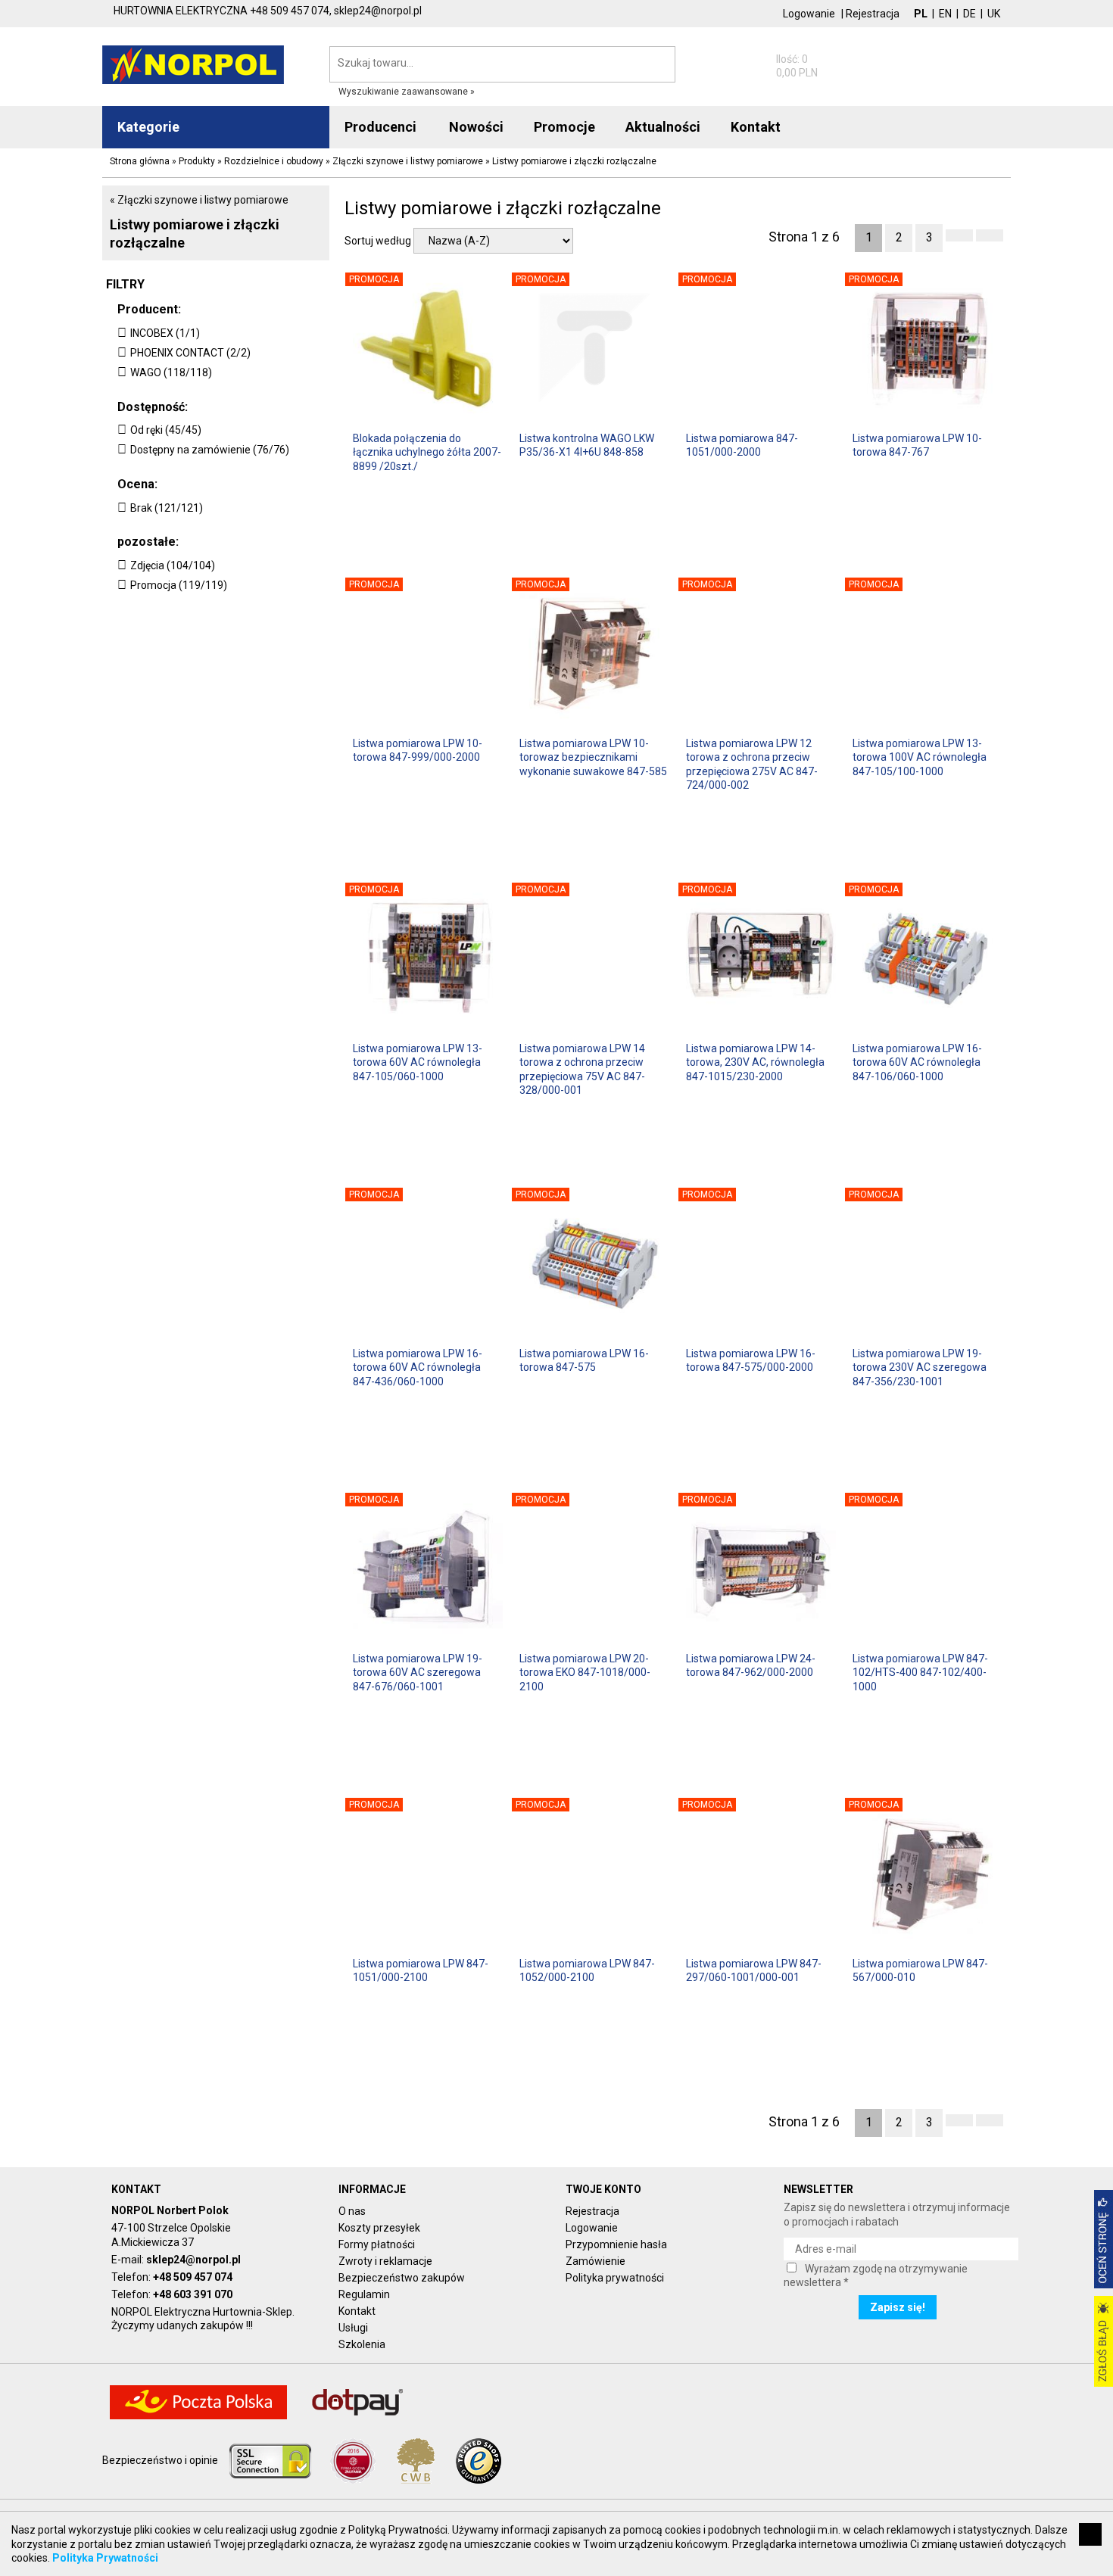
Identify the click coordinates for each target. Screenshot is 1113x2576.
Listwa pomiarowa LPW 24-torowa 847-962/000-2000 (751, 1665)
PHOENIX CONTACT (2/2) (190, 353)
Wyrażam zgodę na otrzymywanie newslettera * (876, 2275)
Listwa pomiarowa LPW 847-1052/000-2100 (587, 1970)
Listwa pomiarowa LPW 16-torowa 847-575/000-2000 (751, 1360)
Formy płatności (377, 2244)
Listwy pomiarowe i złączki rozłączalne (195, 233)
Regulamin (364, 2294)
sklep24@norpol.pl (193, 2260)
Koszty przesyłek (379, 2228)
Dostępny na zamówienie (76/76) (210, 450)
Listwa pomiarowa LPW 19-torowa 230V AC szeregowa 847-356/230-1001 (920, 1367)
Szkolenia (362, 2344)
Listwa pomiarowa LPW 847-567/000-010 (920, 1970)
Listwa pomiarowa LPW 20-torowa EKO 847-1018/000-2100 (585, 1672)
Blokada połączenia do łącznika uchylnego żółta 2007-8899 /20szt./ (427, 452)
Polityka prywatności (615, 2278)
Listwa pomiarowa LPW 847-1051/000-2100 (421, 1970)
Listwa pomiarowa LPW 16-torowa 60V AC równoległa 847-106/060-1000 (917, 1062)
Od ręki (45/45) (166, 430)
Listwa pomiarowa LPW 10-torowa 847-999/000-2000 (418, 750)
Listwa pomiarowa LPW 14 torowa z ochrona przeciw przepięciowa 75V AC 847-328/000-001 (582, 1068)
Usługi (353, 2328)
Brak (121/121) (167, 508)
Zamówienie (595, 2261)
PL (921, 14)
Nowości (476, 127)
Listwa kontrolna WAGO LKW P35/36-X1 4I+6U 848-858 (587, 445)
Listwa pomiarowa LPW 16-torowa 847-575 (584, 1360)
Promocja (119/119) (179, 585)
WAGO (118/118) (171, 372)
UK (994, 14)
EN (945, 14)
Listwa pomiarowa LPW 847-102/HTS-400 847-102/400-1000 (920, 1672)
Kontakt (357, 2311)
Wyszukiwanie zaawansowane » (407, 92)
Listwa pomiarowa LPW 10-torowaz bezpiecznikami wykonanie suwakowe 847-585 (593, 757)
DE (970, 14)
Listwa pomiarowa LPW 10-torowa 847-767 (917, 445)
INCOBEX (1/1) (165, 333)
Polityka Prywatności (105, 2558)
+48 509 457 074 (193, 2277)
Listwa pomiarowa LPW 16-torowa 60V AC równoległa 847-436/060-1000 (418, 1367)
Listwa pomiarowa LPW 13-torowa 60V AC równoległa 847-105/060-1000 (418, 1062)
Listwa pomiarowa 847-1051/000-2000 (742, 445)
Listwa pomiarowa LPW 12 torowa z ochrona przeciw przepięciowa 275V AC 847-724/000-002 (752, 763)
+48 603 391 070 (193, 2294)
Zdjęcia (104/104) (173, 565)
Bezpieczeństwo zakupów (402, 2278)
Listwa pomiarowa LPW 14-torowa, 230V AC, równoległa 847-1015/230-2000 (755, 1062)
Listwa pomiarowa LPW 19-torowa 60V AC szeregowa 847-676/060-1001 (418, 1672)
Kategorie (148, 127)
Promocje (564, 127)
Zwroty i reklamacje (385, 2261)
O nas (352, 2211)
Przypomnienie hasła (616, 2244)
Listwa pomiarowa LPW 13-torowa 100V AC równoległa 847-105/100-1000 (920, 757)
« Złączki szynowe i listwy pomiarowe (199, 200)
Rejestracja (873, 14)
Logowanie (809, 14)
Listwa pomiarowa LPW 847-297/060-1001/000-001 (754, 1970)
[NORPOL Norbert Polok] (193, 64)
